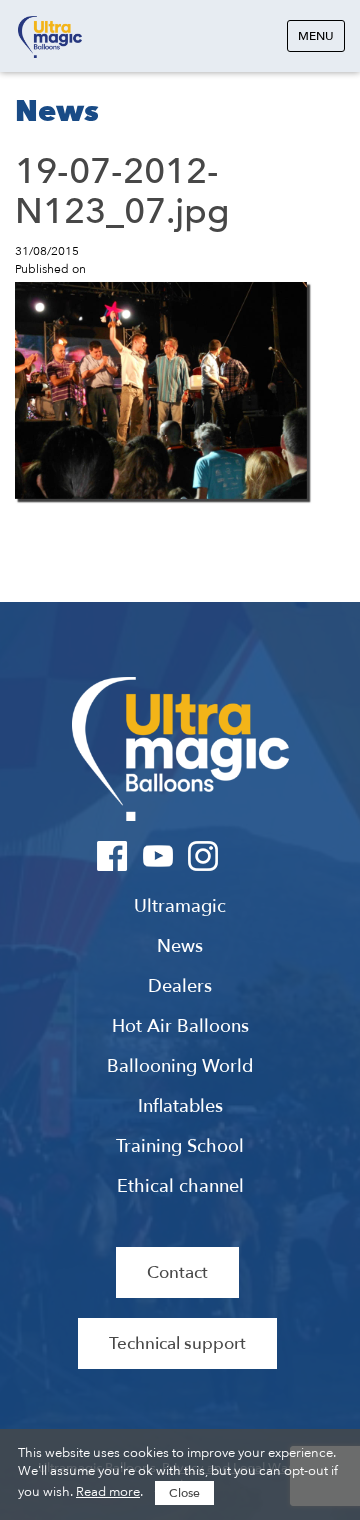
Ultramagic (50, 37)
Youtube (157, 856)
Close (184, 1493)
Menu (316, 36)
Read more (108, 1492)
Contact (177, 1272)
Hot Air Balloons (180, 1027)
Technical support (177, 1343)
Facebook (112, 856)
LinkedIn (247, 856)
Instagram (202, 856)
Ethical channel (180, 1187)
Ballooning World (180, 1067)
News (180, 947)
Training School (180, 1147)
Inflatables (180, 1107)
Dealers (180, 987)
